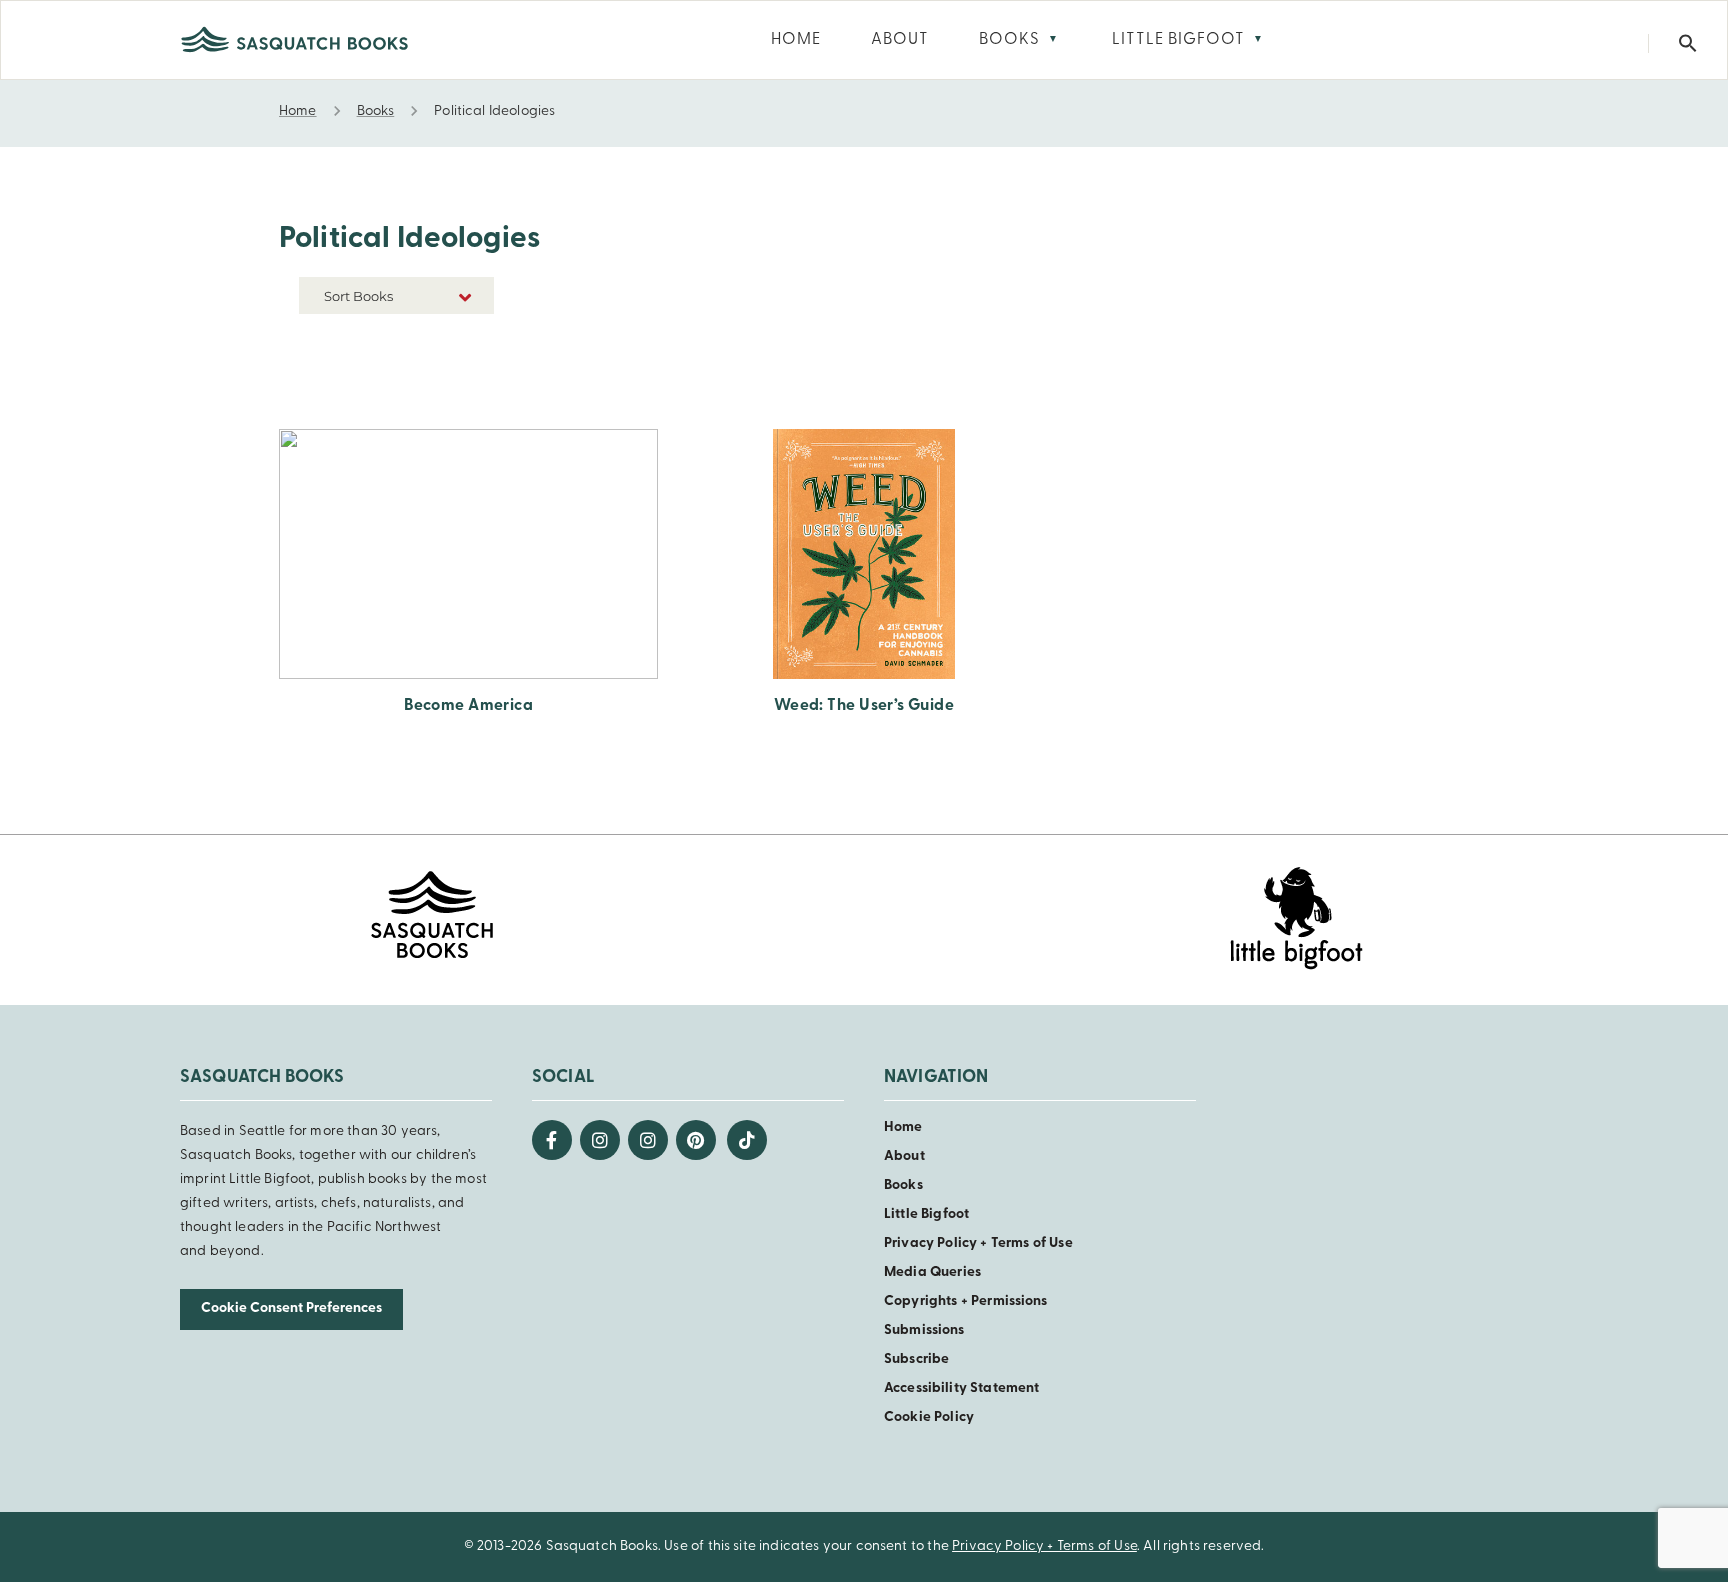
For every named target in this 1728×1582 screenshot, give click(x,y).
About (904, 1156)
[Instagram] (600, 1140)
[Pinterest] (696, 1140)
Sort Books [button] (360, 296)
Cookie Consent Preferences (291, 1308)
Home (903, 1127)
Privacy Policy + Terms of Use (978, 1243)
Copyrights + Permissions (966, 1301)
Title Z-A (463, 401)
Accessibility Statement (961, 1388)
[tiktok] (747, 1140)
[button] (1688, 43)
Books (903, 1185)
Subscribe (916, 1359)
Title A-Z (463, 371)
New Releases (448, 341)
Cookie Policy (929, 1417)
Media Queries (932, 1272)
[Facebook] (552, 1140)
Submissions (924, 1330)
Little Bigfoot (926, 1214)
